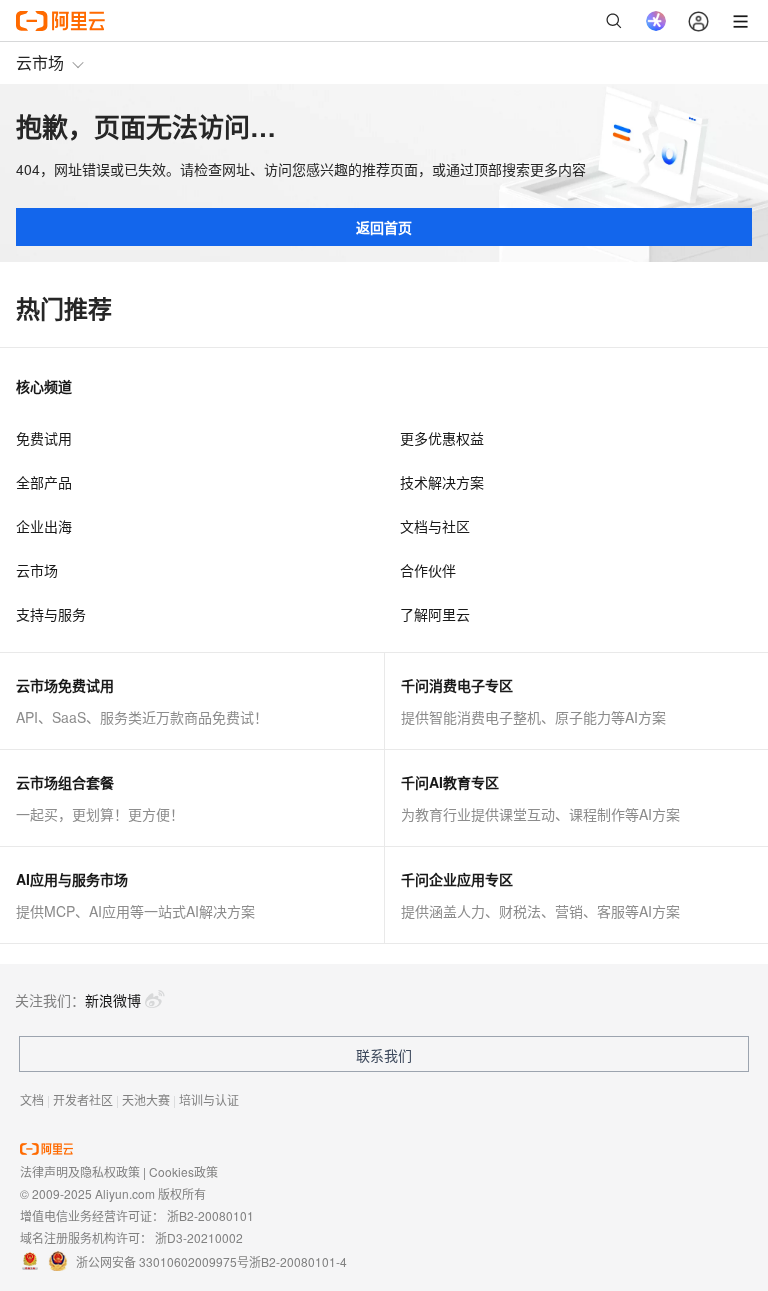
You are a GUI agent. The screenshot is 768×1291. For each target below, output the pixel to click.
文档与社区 (435, 526)
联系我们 (384, 1055)
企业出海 (44, 526)
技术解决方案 (442, 482)
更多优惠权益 (442, 438)
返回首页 (384, 227)
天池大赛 (146, 1099)
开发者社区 (83, 1099)
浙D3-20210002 (199, 1237)
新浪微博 (113, 1000)
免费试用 (44, 438)
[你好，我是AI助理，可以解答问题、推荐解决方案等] (656, 21)
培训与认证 (209, 1099)
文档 (32, 1099)
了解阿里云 (435, 614)
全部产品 (44, 482)
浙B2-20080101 (210, 1215)
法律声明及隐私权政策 (80, 1171)
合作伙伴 (428, 570)
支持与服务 (51, 614)
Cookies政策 (183, 1171)
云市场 (40, 62)
